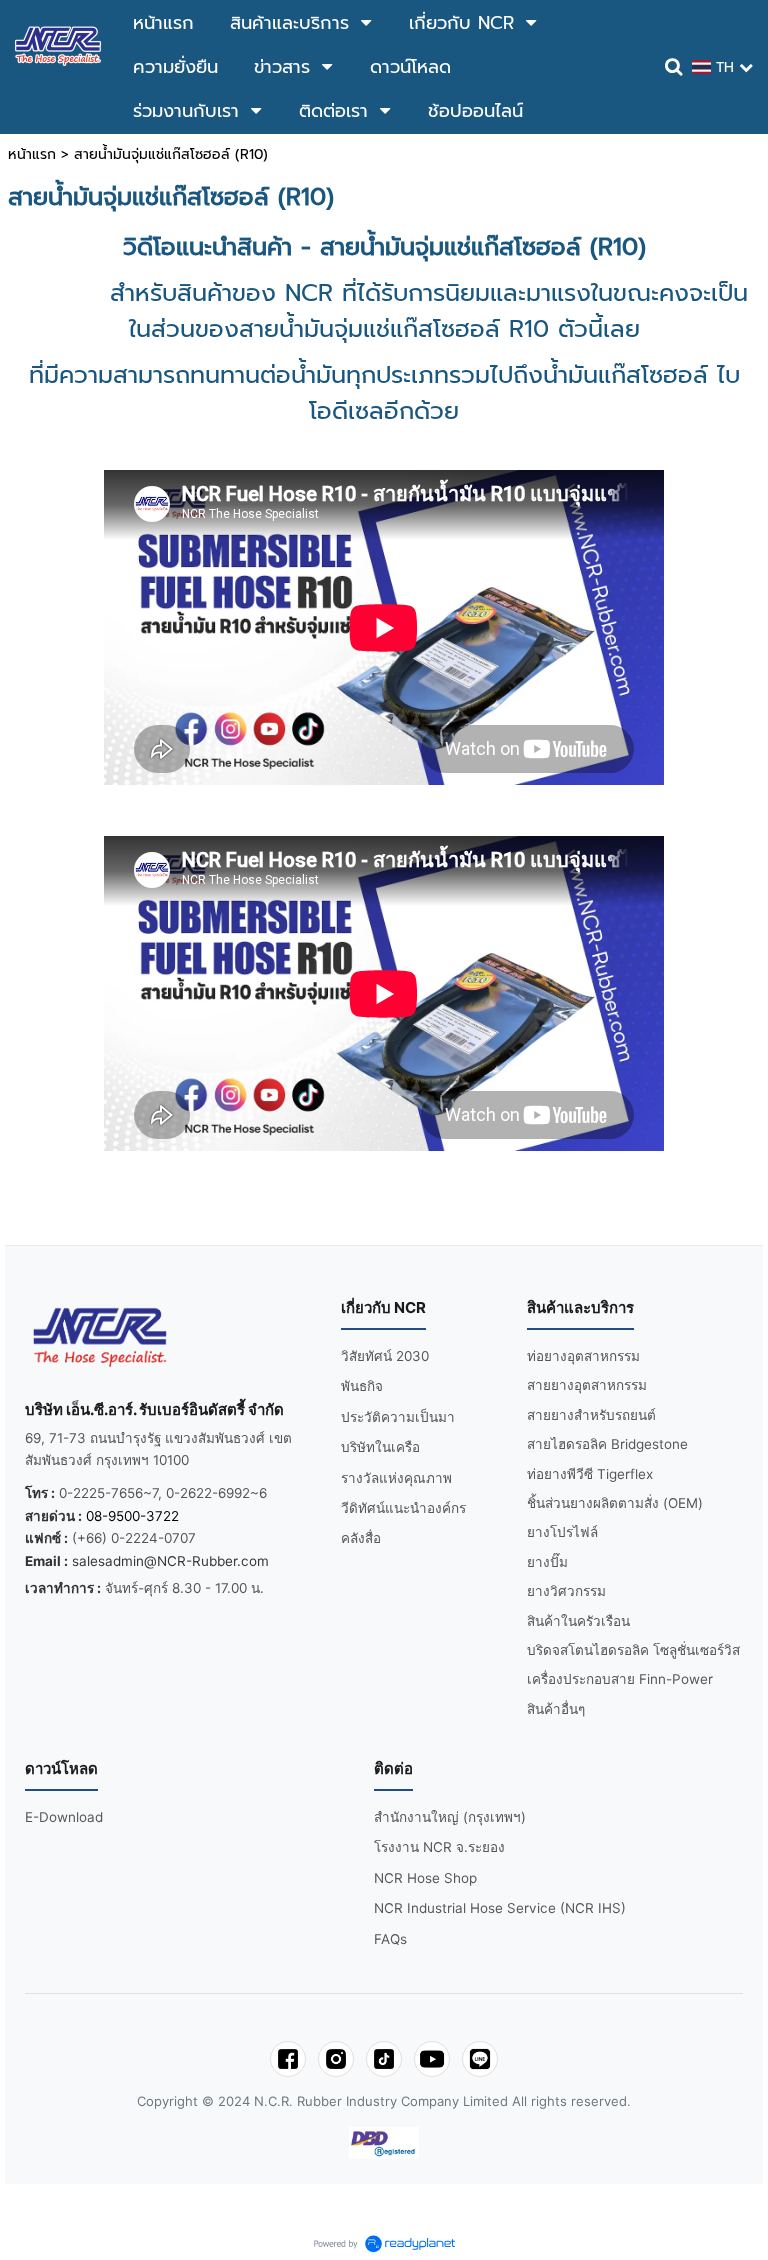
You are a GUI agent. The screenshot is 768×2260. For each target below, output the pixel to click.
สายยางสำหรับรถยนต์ (591, 1415)
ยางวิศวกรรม (566, 1591)
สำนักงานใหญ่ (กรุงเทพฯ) (450, 1817)
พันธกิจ (362, 1386)
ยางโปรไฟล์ (562, 1532)
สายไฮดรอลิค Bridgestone (607, 1444)
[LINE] (480, 2059)
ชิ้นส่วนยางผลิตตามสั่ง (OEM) (615, 1503)
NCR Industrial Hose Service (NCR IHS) (500, 1908)
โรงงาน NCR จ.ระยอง (439, 1847)
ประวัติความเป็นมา (398, 1417)
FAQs (390, 1939)
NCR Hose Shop (425, 1878)
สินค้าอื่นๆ (556, 1709)
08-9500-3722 (132, 1516)
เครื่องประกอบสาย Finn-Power (620, 1679)
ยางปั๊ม (547, 1562)
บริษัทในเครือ (380, 1447)
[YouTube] (432, 2059)
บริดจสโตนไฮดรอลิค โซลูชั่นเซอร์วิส (633, 1650)
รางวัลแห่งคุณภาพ (396, 1478)
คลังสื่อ (361, 1538)
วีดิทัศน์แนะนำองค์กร (403, 1508)
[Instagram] (336, 2059)
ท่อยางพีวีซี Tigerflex (590, 1474)
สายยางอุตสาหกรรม (587, 1385)
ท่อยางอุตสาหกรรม (583, 1356)
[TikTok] (384, 2059)
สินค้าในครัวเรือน (578, 1621)
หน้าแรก (32, 154)
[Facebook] (288, 2059)
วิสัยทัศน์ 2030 (385, 1356)
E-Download (64, 1817)
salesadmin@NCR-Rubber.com (170, 1561)
